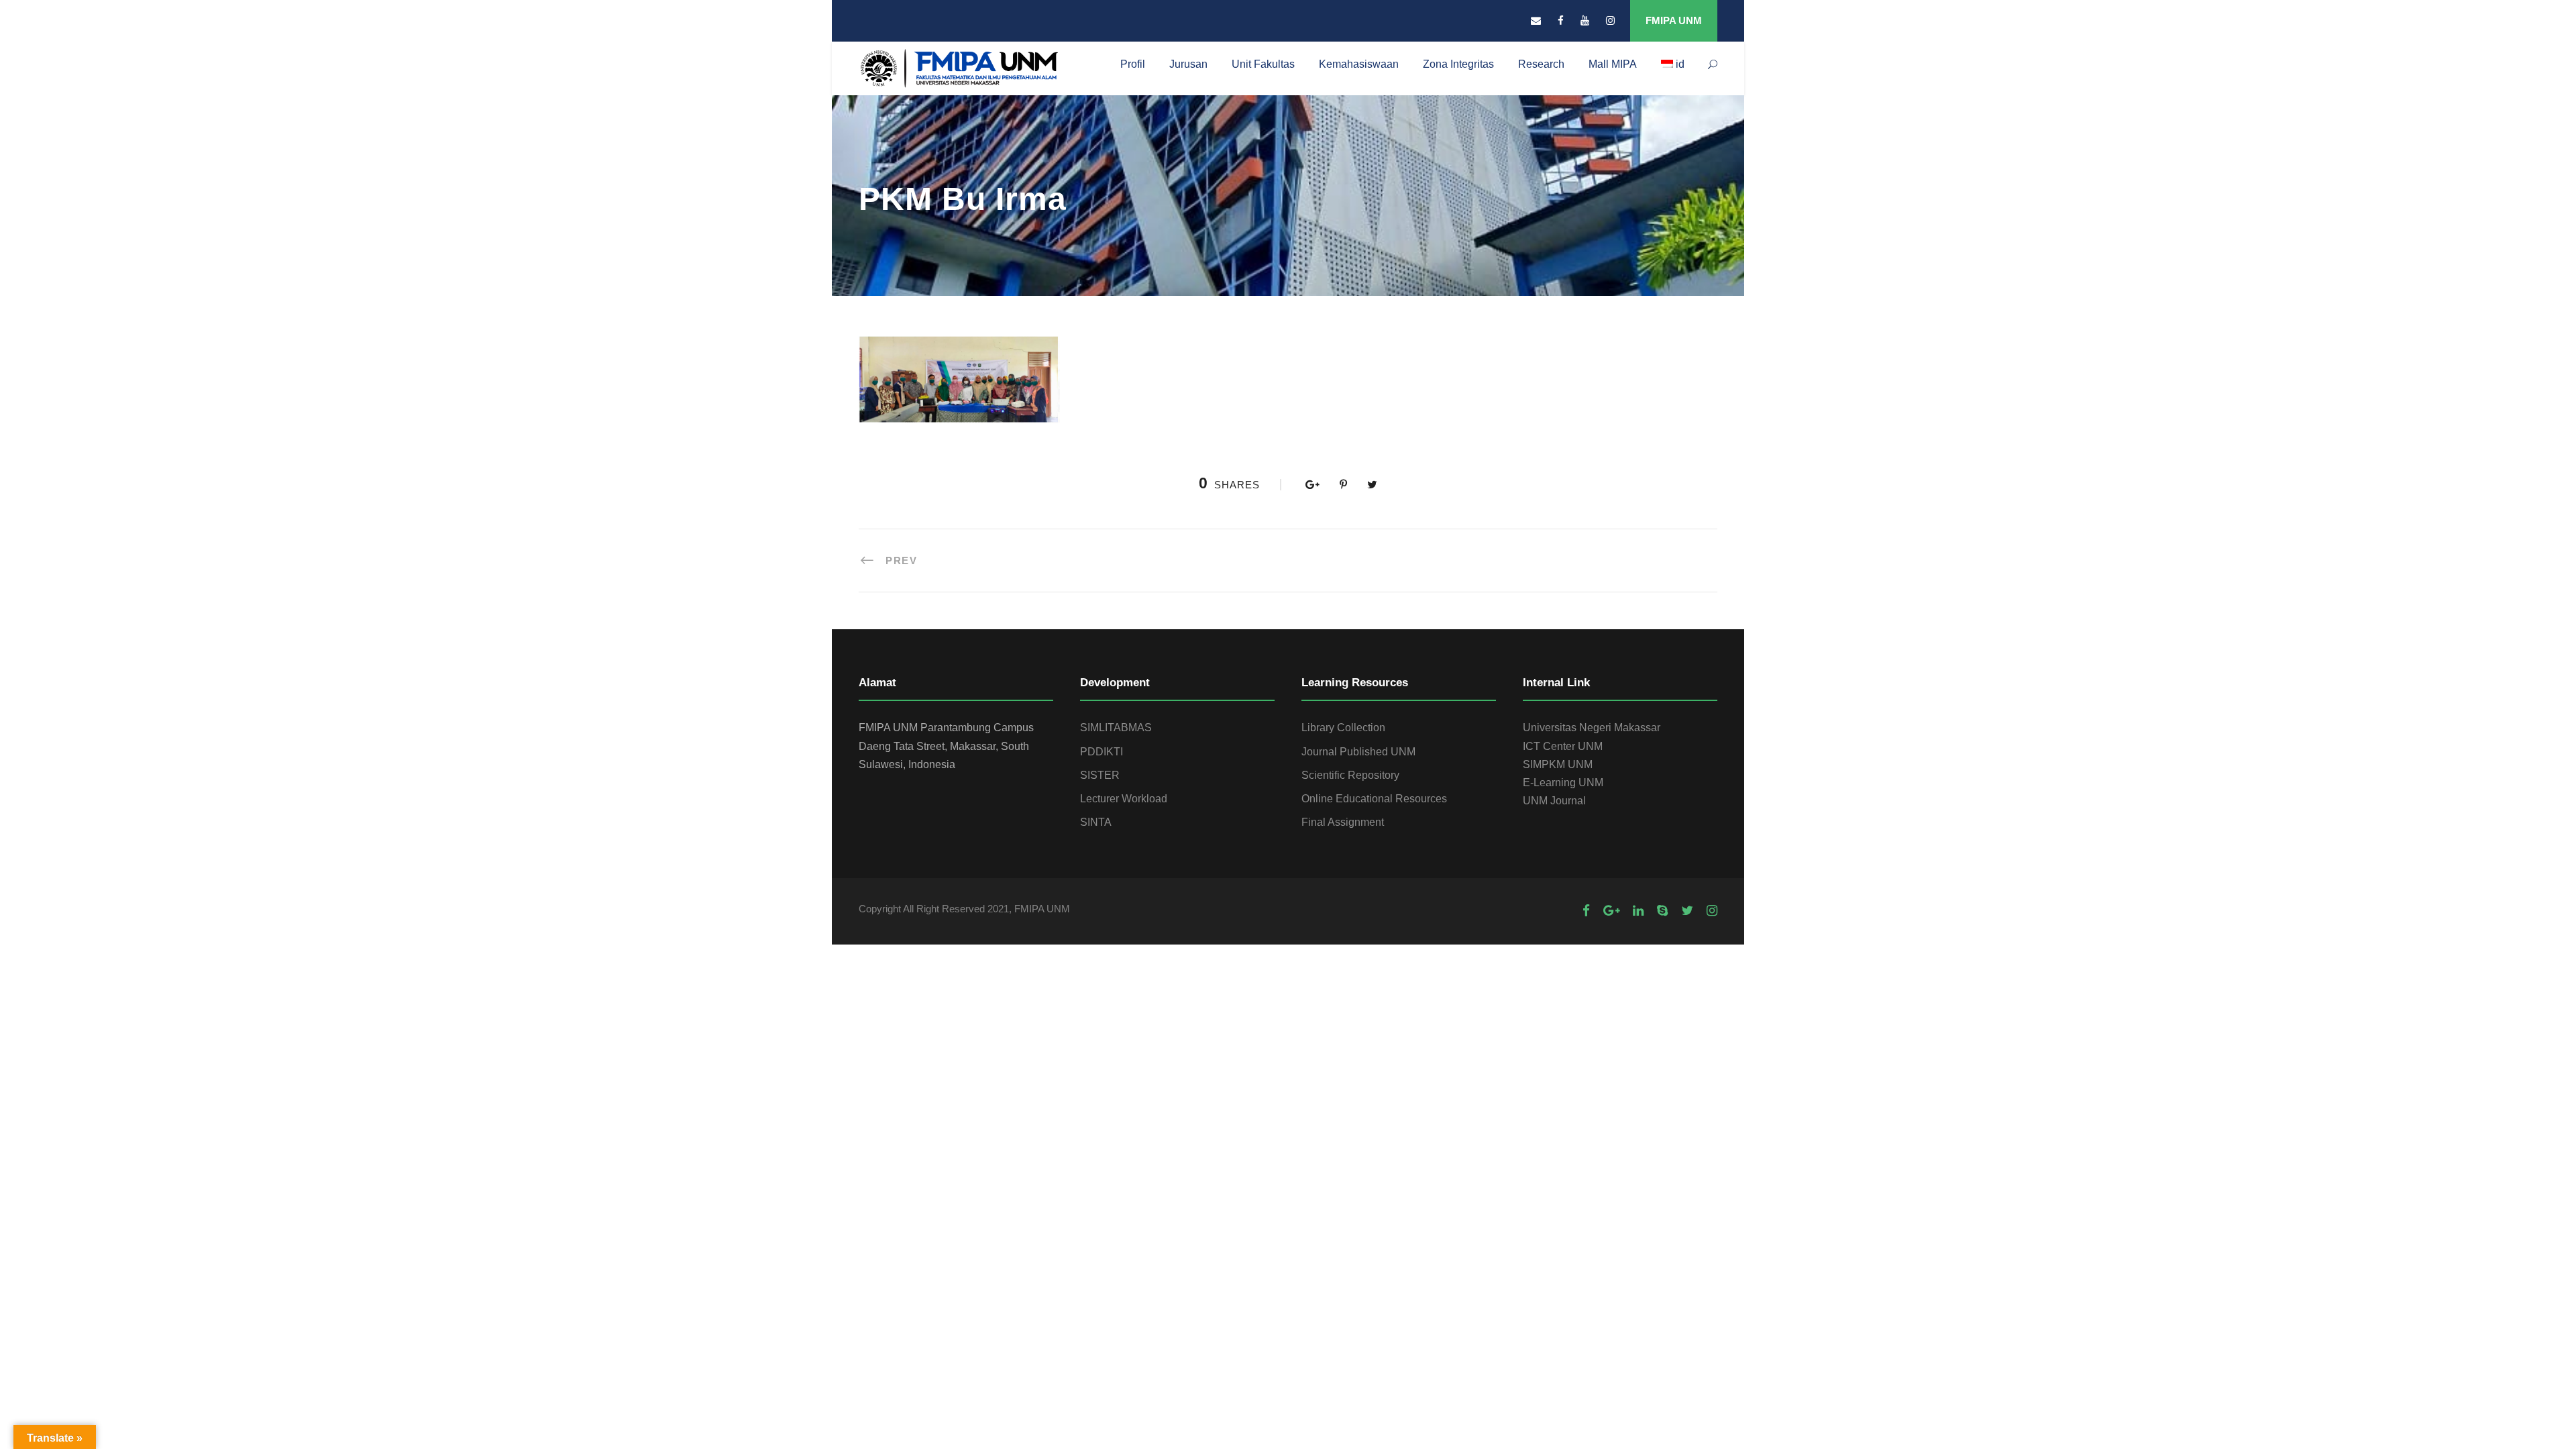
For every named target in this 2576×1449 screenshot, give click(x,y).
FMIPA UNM (1674, 20)
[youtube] (1585, 20)
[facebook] (1561, 20)
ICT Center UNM (1563, 746)
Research (1541, 64)
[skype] (1662, 911)
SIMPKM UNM (1558, 764)
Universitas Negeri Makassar (1592, 728)
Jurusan (1188, 64)
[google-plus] (1611, 911)
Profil (1133, 64)
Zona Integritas (1458, 64)
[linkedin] (1638, 911)
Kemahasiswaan (1359, 64)
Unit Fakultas (1263, 64)
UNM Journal (1554, 801)
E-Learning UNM (1563, 783)
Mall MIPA (1613, 64)
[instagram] (1610, 20)
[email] (1536, 20)
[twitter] (1687, 911)
